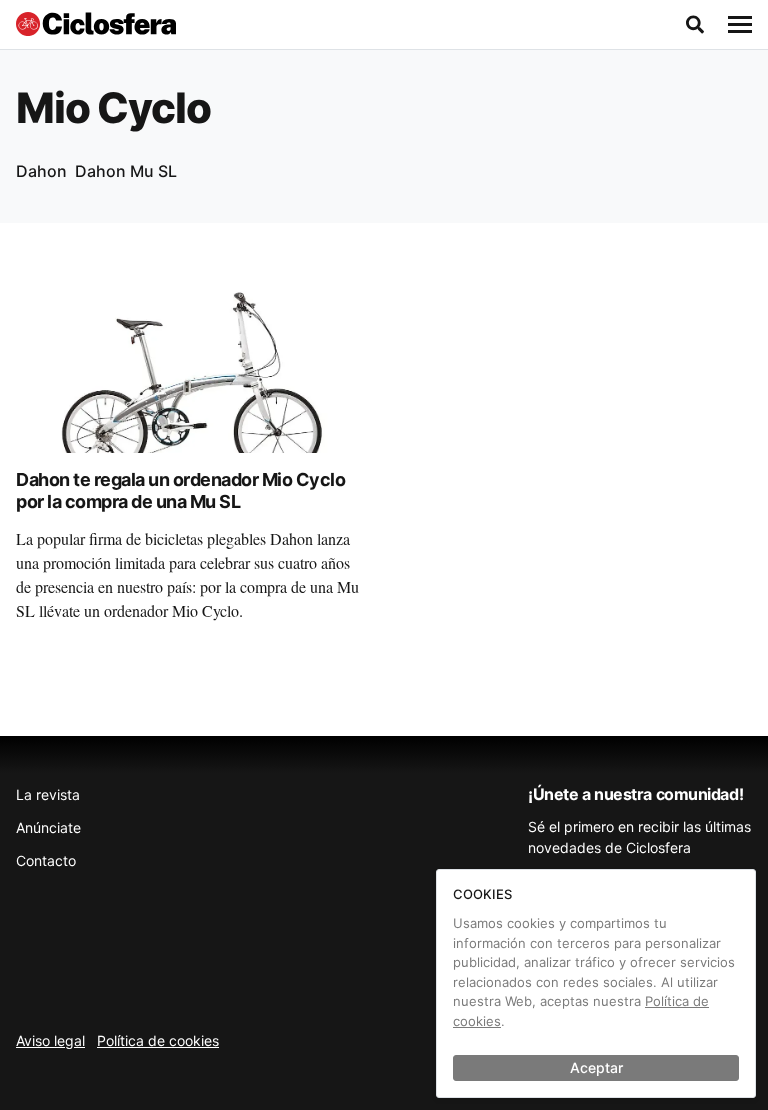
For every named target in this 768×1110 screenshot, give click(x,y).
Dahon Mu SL (126, 171)
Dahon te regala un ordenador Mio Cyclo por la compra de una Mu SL (180, 491)
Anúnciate (48, 827)
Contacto (46, 860)
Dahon (41, 171)
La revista (48, 794)
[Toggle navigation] (740, 25)
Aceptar (596, 1067)
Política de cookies (158, 1040)
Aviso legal (50, 1040)
